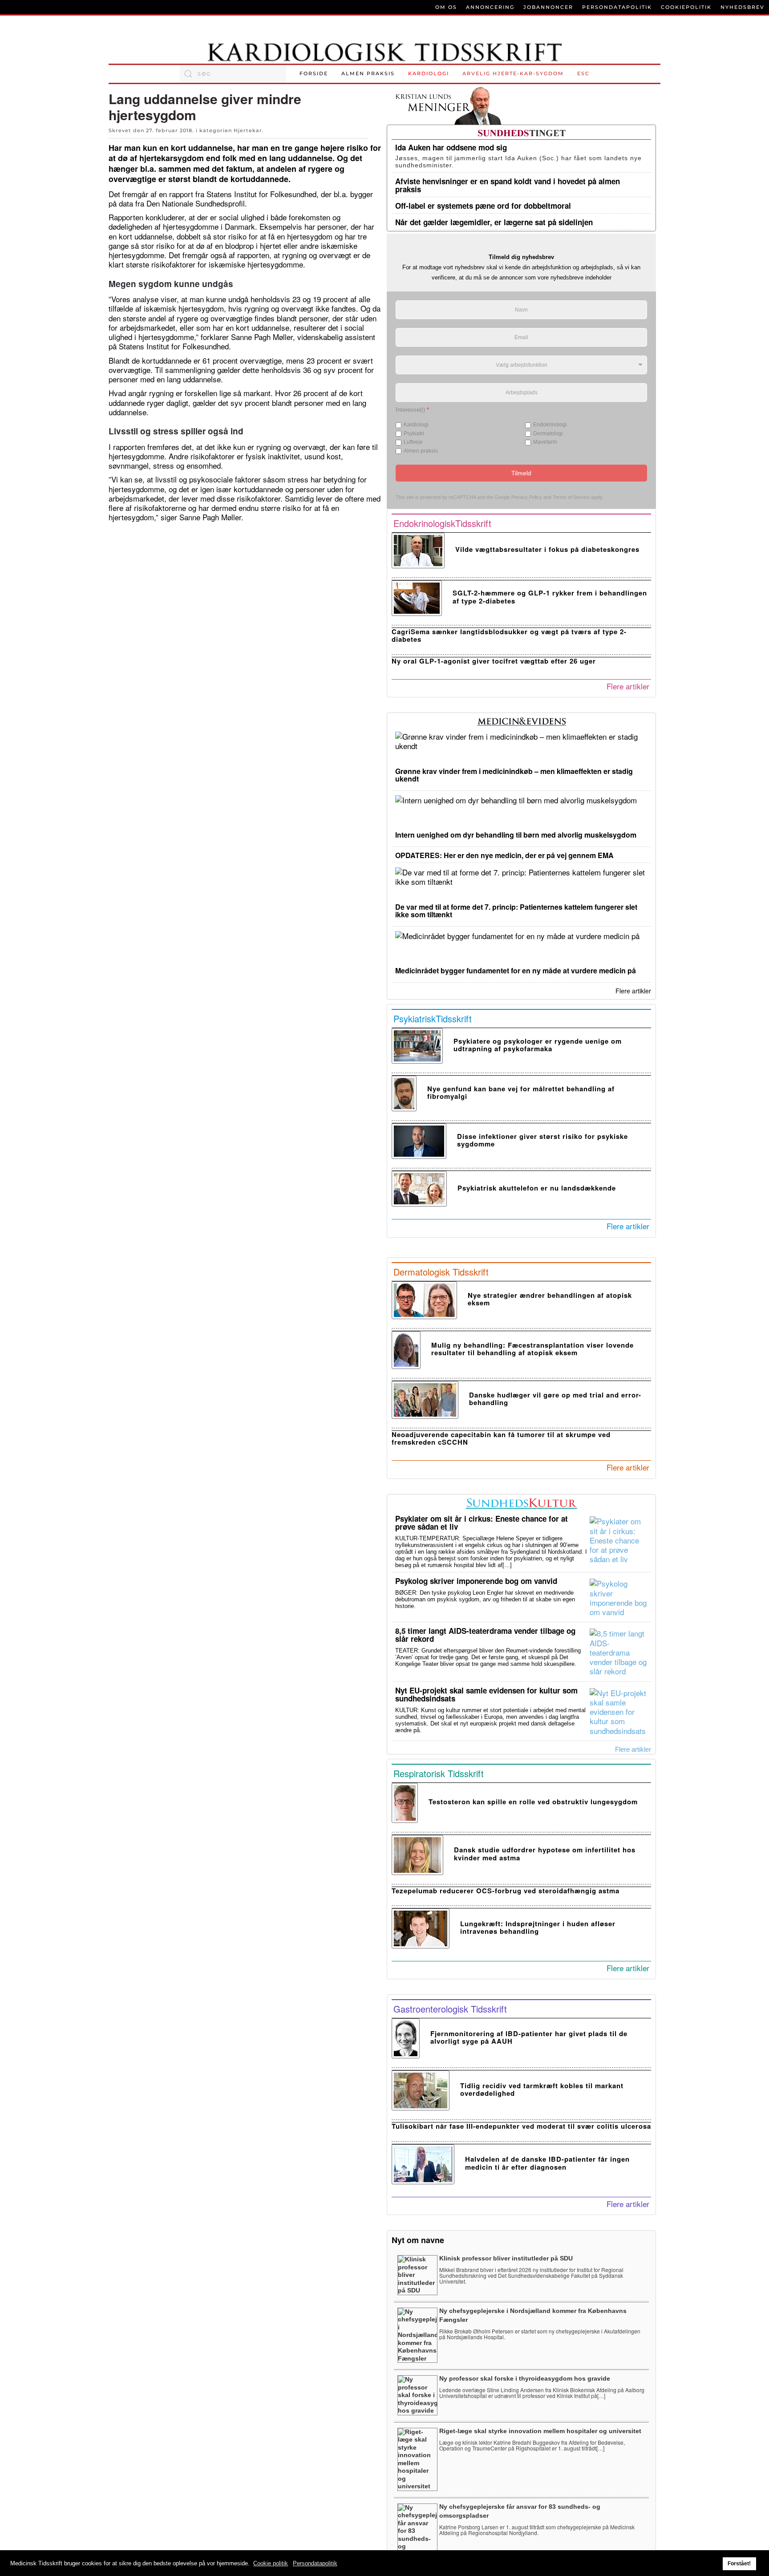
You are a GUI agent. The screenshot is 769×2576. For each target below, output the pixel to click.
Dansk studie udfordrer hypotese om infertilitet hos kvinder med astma (545, 1853)
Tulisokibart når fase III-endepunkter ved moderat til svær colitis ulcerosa (521, 2126)
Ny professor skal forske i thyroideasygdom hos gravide (525, 2378)
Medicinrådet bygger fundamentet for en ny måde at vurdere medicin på (516, 970)
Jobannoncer (548, 7)
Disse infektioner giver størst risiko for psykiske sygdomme (542, 1140)
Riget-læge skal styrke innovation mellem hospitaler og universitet (540, 2431)
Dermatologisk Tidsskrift (441, 1272)
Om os (446, 7)
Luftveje (413, 442)
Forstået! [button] (739, 2563)
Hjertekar (248, 130)
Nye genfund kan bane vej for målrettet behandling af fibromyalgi (521, 1092)
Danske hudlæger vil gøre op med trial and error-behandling (555, 1399)
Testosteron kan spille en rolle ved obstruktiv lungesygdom (533, 1802)
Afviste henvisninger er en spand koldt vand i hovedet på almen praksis (508, 185)
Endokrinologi (550, 425)
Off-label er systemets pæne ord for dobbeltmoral (483, 206)
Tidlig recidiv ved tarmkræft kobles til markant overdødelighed (542, 2089)
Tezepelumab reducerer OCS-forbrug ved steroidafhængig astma (506, 1891)
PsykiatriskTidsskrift (433, 1019)
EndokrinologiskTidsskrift (442, 523)
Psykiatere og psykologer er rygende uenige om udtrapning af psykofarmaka (538, 1045)
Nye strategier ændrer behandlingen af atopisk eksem (550, 1299)
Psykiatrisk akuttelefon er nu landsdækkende (537, 1188)
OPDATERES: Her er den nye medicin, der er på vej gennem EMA (504, 855)
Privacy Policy (527, 497)
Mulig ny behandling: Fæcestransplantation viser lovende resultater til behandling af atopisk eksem (532, 1349)
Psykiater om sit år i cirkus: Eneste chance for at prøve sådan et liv (482, 1523)
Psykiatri (414, 433)
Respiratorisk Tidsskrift (439, 1773)
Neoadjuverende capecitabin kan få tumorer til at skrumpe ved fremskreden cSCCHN (501, 1438)
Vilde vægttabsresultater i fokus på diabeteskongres (547, 549)
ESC (583, 73)
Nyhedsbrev (743, 7)
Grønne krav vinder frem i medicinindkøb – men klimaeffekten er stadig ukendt (514, 775)
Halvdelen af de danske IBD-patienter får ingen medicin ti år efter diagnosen (547, 2163)
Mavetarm (545, 442)
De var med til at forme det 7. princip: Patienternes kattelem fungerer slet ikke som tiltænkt (516, 911)
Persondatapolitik (617, 7)
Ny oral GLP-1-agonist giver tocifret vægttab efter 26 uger (494, 661)
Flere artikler (628, 686)
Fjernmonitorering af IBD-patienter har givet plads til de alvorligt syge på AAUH (529, 2037)
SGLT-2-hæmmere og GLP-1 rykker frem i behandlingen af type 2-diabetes (550, 597)
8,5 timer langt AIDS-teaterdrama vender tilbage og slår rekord (485, 1635)
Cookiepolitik (686, 7)
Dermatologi (548, 433)
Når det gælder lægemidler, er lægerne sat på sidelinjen (494, 222)
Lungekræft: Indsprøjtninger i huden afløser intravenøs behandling (538, 1927)
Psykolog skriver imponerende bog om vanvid (476, 1581)
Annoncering (490, 7)
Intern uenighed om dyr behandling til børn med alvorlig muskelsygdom (516, 835)
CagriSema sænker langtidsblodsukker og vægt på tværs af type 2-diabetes (509, 635)
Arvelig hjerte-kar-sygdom (513, 73)
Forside (314, 73)
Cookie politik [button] (271, 2563)
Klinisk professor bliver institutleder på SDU (506, 2258)
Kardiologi (429, 73)
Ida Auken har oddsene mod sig (451, 147)
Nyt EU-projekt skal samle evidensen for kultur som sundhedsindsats (486, 1694)
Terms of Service (571, 497)
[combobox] (233, 74)
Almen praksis (368, 73)
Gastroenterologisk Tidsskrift (450, 2009)
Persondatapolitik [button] (315, 2563)
